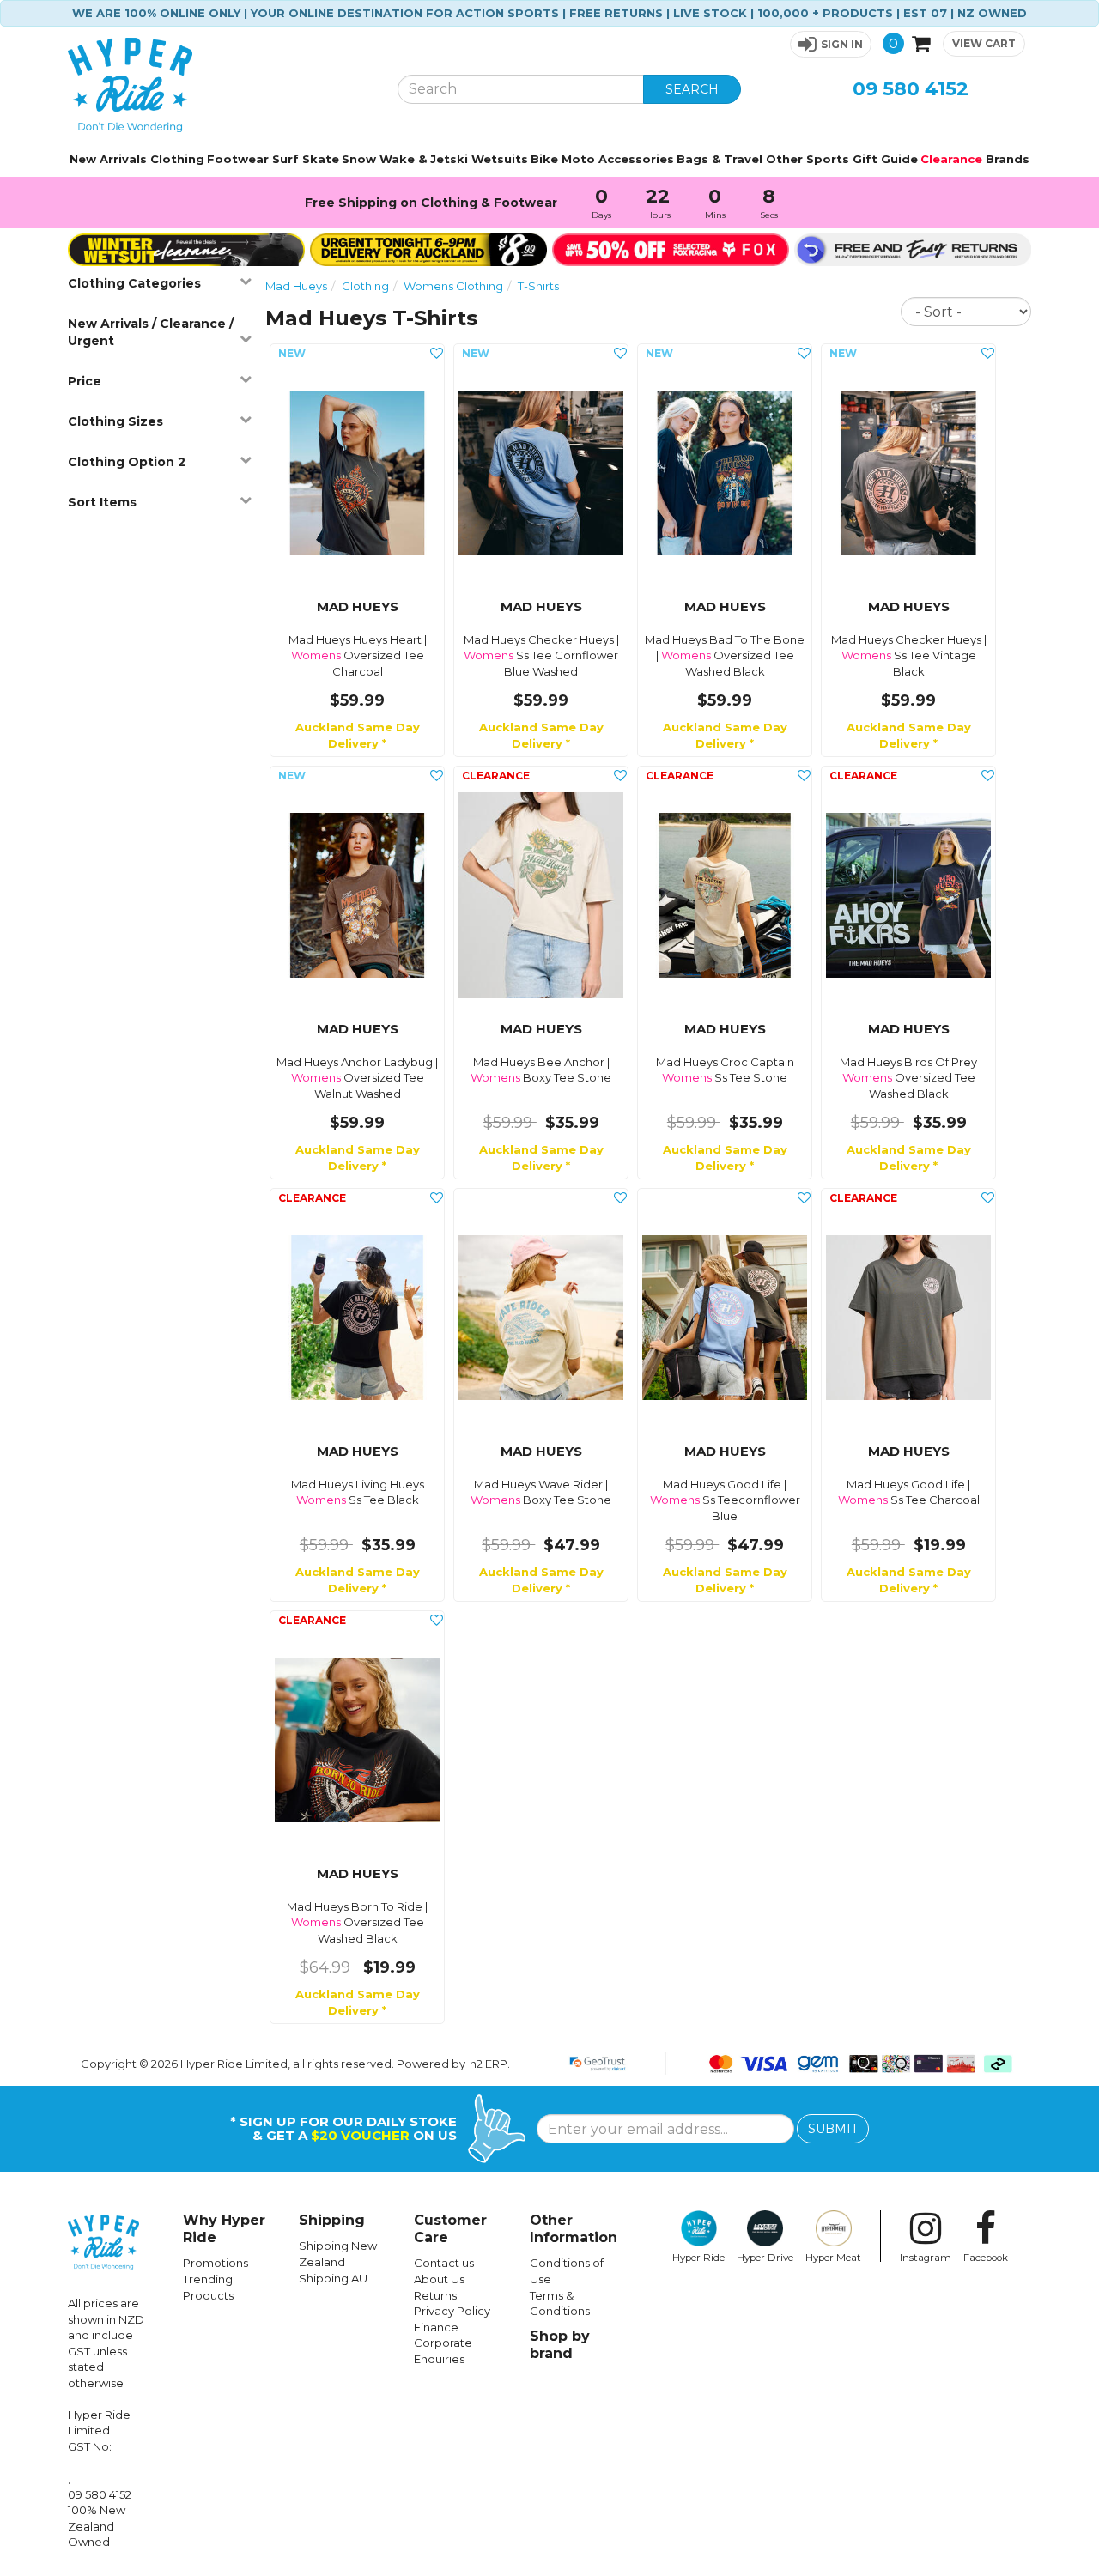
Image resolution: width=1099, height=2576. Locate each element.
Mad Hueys (296, 286)
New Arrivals (108, 159)
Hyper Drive (765, 2258)
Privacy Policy (452, 2311)
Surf (285, 159)
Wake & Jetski (424, 159)
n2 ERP (489, 2064)
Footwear (238, 159)
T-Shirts (538, 286)
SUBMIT (833, 2129)
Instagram (926, 2258)
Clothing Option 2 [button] (127, 462)
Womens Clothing (453, 286)
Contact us (444, 2263)
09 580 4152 (911, 89)
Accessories (636, 159)
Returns (435, 2295)
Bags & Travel (720, 159)
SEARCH (692, 89)
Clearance (951, 159)
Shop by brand (560, 2345)
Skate (321, 159)
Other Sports (808, 159)
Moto (578, 159)
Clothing (177, 159)
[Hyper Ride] (220, 85)
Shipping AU (333, 2278)
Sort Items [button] (102, 502)
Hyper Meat (833, 2258)
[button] (831, 44)
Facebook (986, 2258)
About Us (439, 2279)
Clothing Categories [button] (134, 283)
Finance (436, 2327)
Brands (1008, 159)
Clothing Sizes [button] (115, 421)
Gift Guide (885, 159)
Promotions (216, 2263)
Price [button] (85, 381)
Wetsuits (500, 159)
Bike (544, 159)
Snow (359, 159)
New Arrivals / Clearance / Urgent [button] (151, 332)
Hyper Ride (698, 2258)
